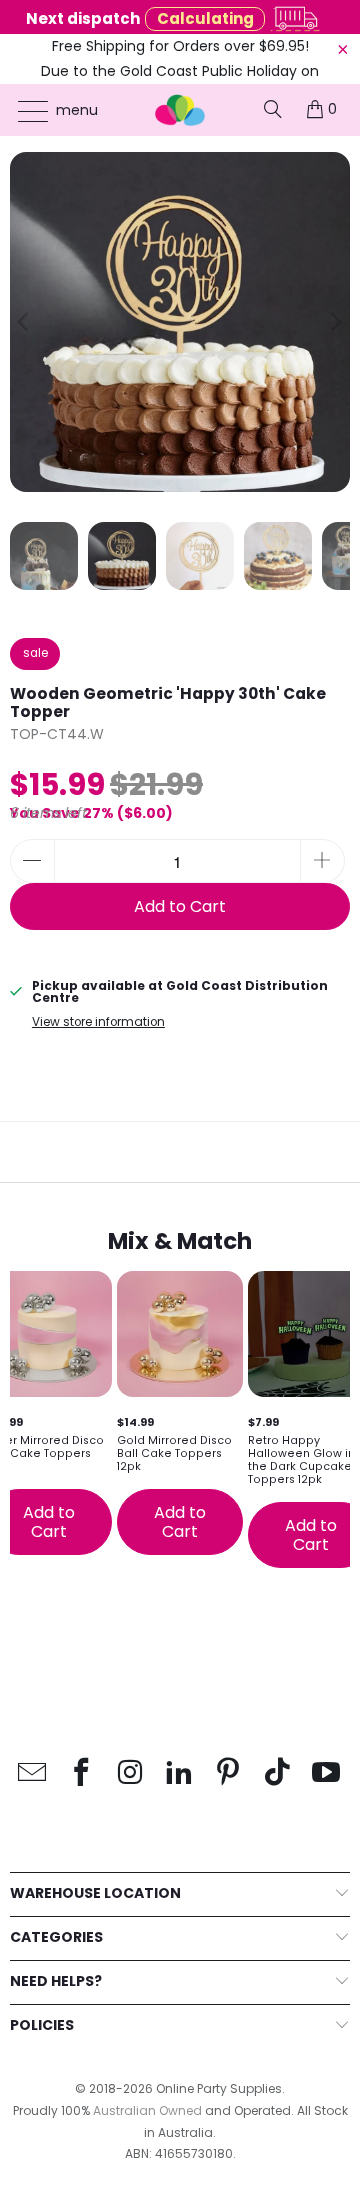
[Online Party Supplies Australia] (180, 110)
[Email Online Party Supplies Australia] (33, 1773)
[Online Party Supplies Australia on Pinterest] (229, 1773)
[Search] (273, 109)
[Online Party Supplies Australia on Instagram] (131, 1773)
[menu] (23, 111)
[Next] (335, 322)
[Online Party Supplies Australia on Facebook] (82, 1773)
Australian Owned (147, 2110)
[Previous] (25, 322)
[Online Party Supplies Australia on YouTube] (327, 1773)
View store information (98, 1022)
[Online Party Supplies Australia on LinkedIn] (180, 1773)
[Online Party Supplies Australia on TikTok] (278, 1773)
